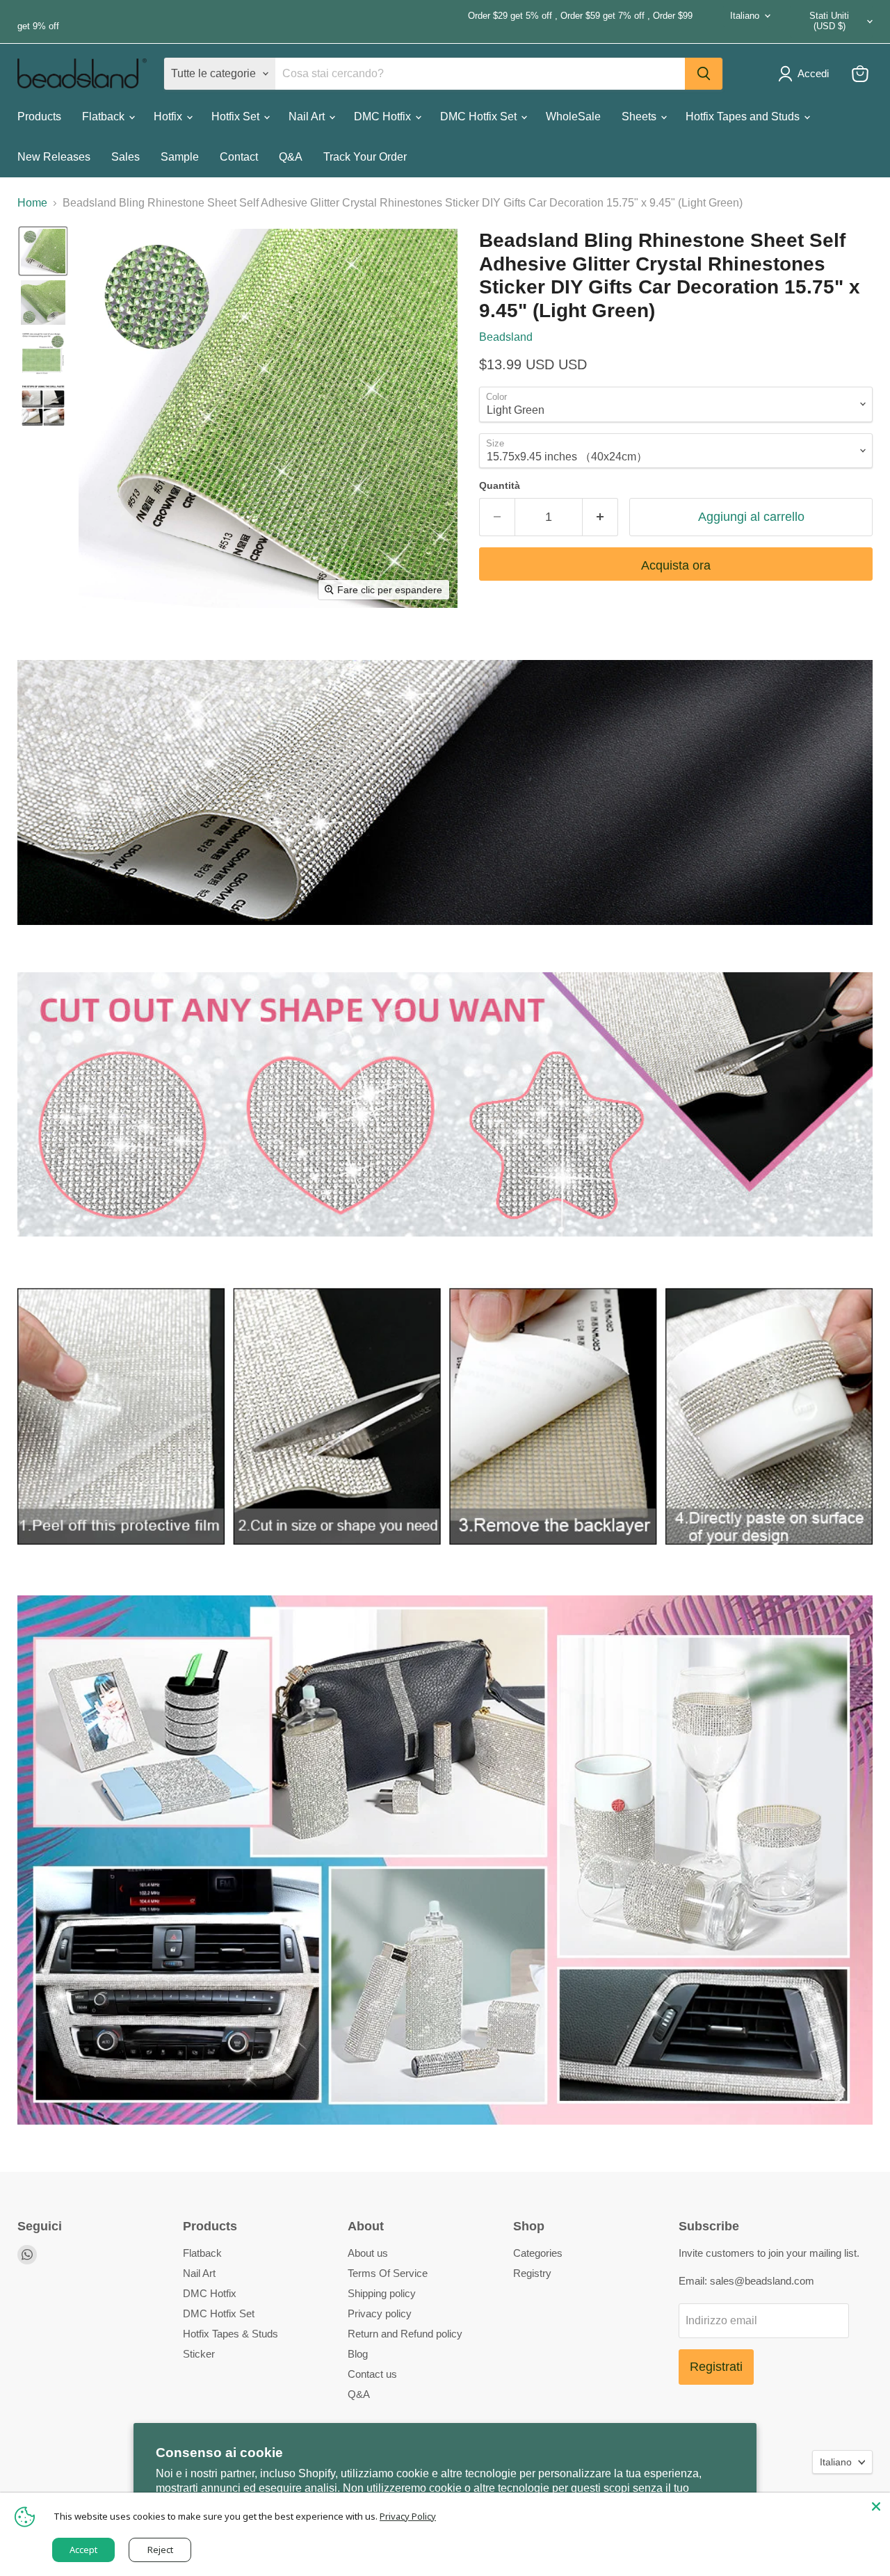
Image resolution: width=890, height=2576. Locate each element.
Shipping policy (382, 2293)
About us (368, 2253)
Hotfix (169, 116)
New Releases (54, 157)
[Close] (876, 2506)
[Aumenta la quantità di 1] (600, 517)
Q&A (291, 157)
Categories (538, 2253)
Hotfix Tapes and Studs (744, 116)
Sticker (199, 2354)
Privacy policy (380, 2313)
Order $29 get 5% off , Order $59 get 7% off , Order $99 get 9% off (355, 21)
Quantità (500, 485)
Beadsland (506, 337)
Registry (532, 2273)
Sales (126, 157)
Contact (239, 157)
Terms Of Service (388, 2273)
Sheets (640, 116)
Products (39, 116)
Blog (358, 2354)
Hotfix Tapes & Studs (230, 2334)
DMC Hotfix (384, 116)
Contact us (372, 2374)
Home (32, 203)
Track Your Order (365, 157)
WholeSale (573, 116)
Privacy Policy (408, 2516)
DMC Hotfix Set (480, 116)
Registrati (716, 2367)
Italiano (745, 16)
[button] (43, 251)
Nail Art (308, 116)
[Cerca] (704, 74)
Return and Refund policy (405, 2334)
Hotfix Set (237, 116)
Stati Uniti (829, 21)
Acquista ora (676, 565)
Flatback (105, 116)
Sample (180, 157)
